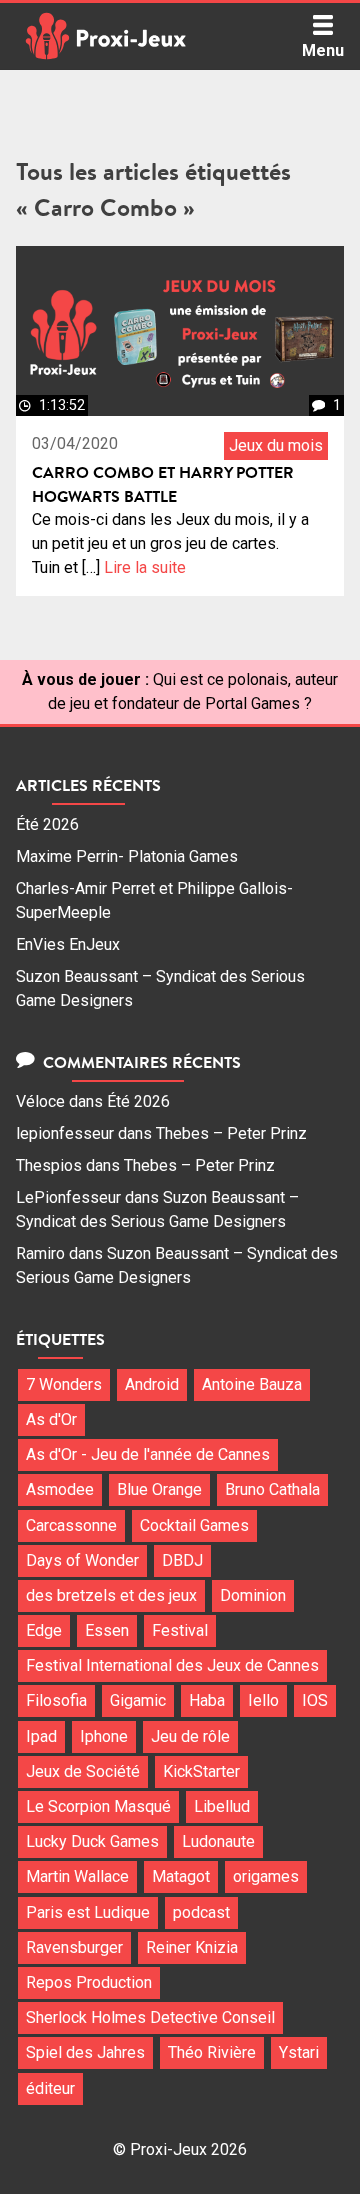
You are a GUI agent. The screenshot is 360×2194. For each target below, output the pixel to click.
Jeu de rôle (190, 1736)
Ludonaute (218, 1841)
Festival (180, 1630)
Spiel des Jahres (85, 2052)
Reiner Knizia (192, 1947)
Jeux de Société (83, 1771)
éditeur (50, 2088)
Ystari (299, 2052)
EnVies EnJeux (68, 944)
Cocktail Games (194, 1525)
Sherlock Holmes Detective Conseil (150, 2017)
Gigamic (138, 1700)
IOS (315, 1700)
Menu (323, 50)
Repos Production (89, 1982)
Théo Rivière (212, 2052)
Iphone (104, 1736)
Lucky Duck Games (92, 1841)
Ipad (41, 1736)
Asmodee (60, 1489)
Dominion (253, 1595)
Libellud (222, 1806)
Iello (263, 1700)
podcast (201, 1912)
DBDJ (182, 1560)
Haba (207, 1700)
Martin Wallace (77, 1876)
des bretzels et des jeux (111, 1595)
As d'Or (51, 1419)
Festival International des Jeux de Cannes (172, 1665)
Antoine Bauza (252, 1384)
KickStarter (201, 1771)
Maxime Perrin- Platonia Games (127, 856)
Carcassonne (71, 1525)
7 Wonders (64, 1384)
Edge (44, 1630)
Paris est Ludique (88, 1912)
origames (266, 1876)
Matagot (181, 1876)
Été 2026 (47, 824)
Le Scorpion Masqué (98, 1806)
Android (152, 1384)
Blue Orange (159, 1489)
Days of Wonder (82, 1560)
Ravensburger (74, 1947)
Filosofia (56, 1700)
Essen (107, 1630)
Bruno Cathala (272, 1489)
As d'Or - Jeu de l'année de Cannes (148, 1454)
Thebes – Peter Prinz (231, 1133)
